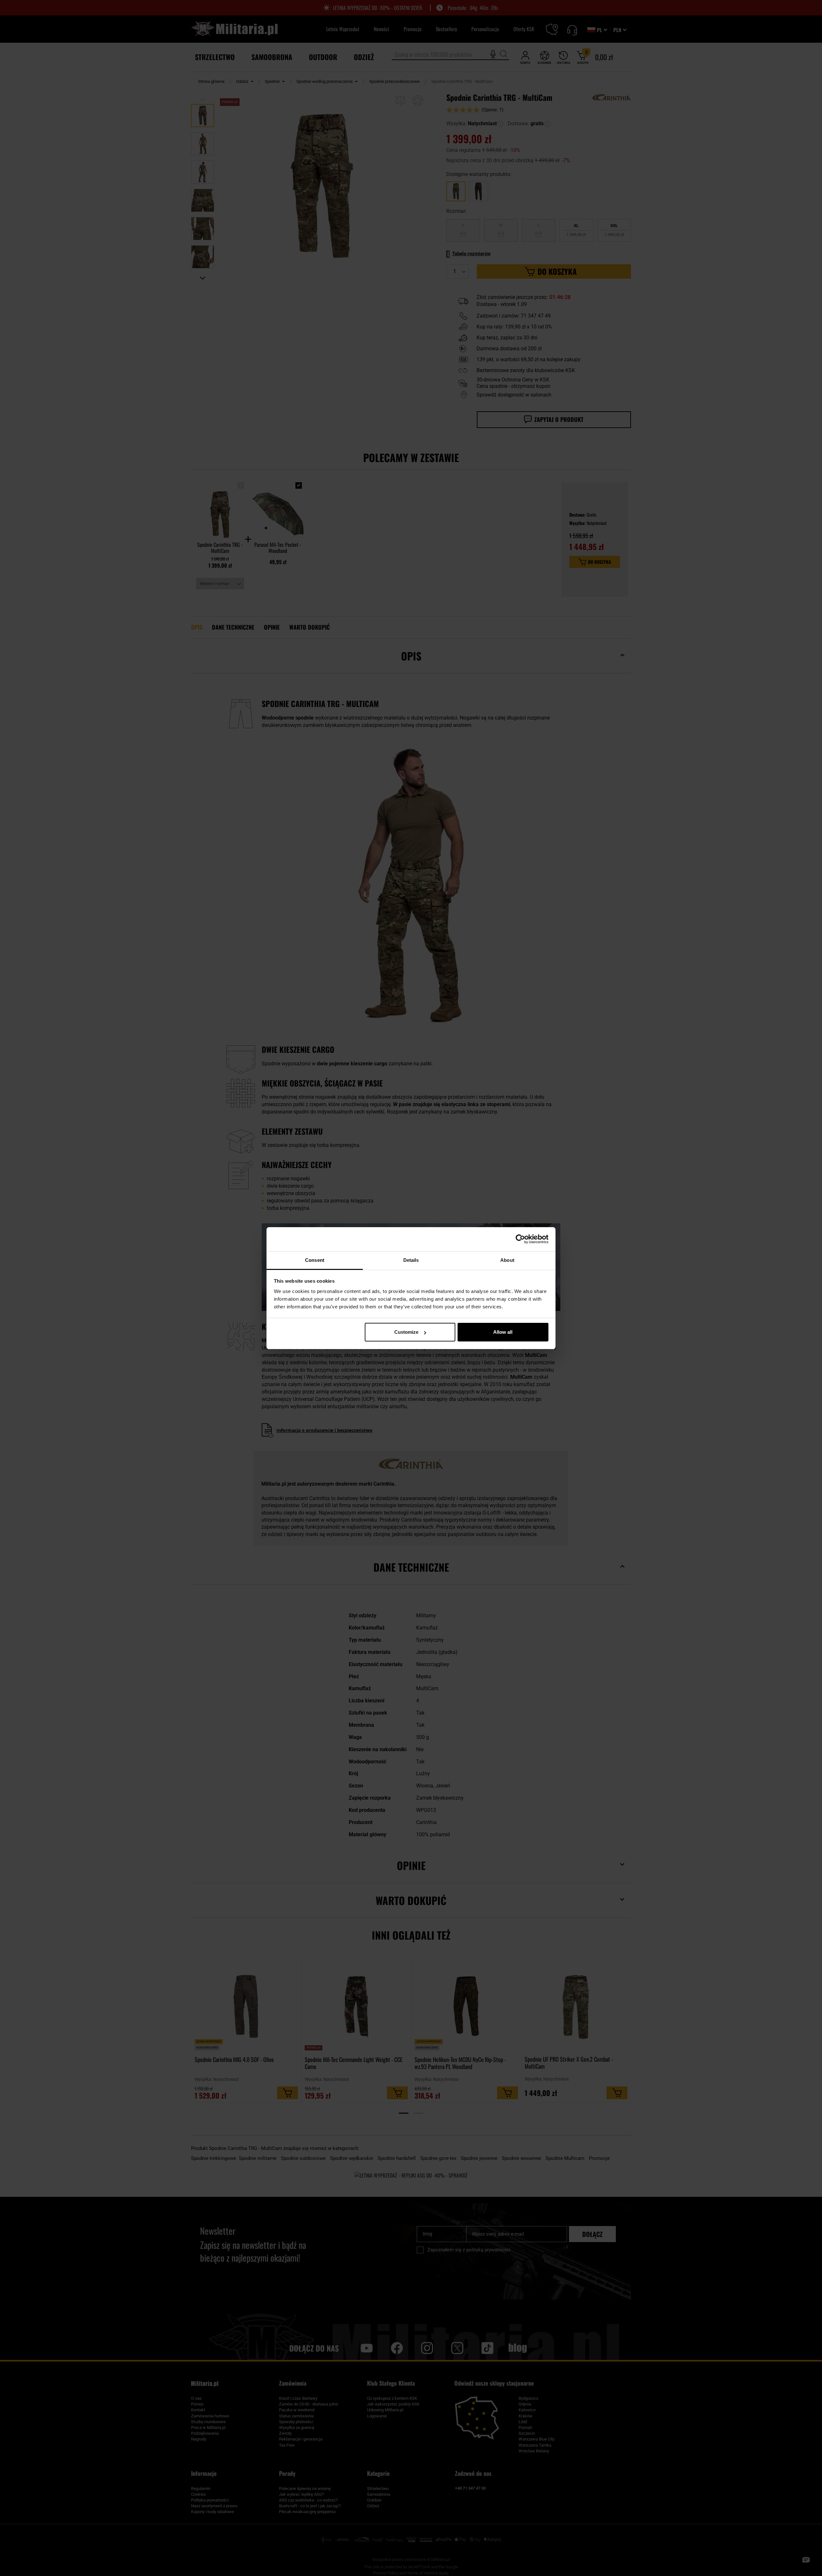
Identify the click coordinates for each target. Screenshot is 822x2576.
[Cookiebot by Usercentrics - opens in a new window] (520, 1239)
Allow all (503, 1332)
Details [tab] (411, 1260)
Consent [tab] (315, 1260)
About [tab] (507, 1260)
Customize (406, 1332)
